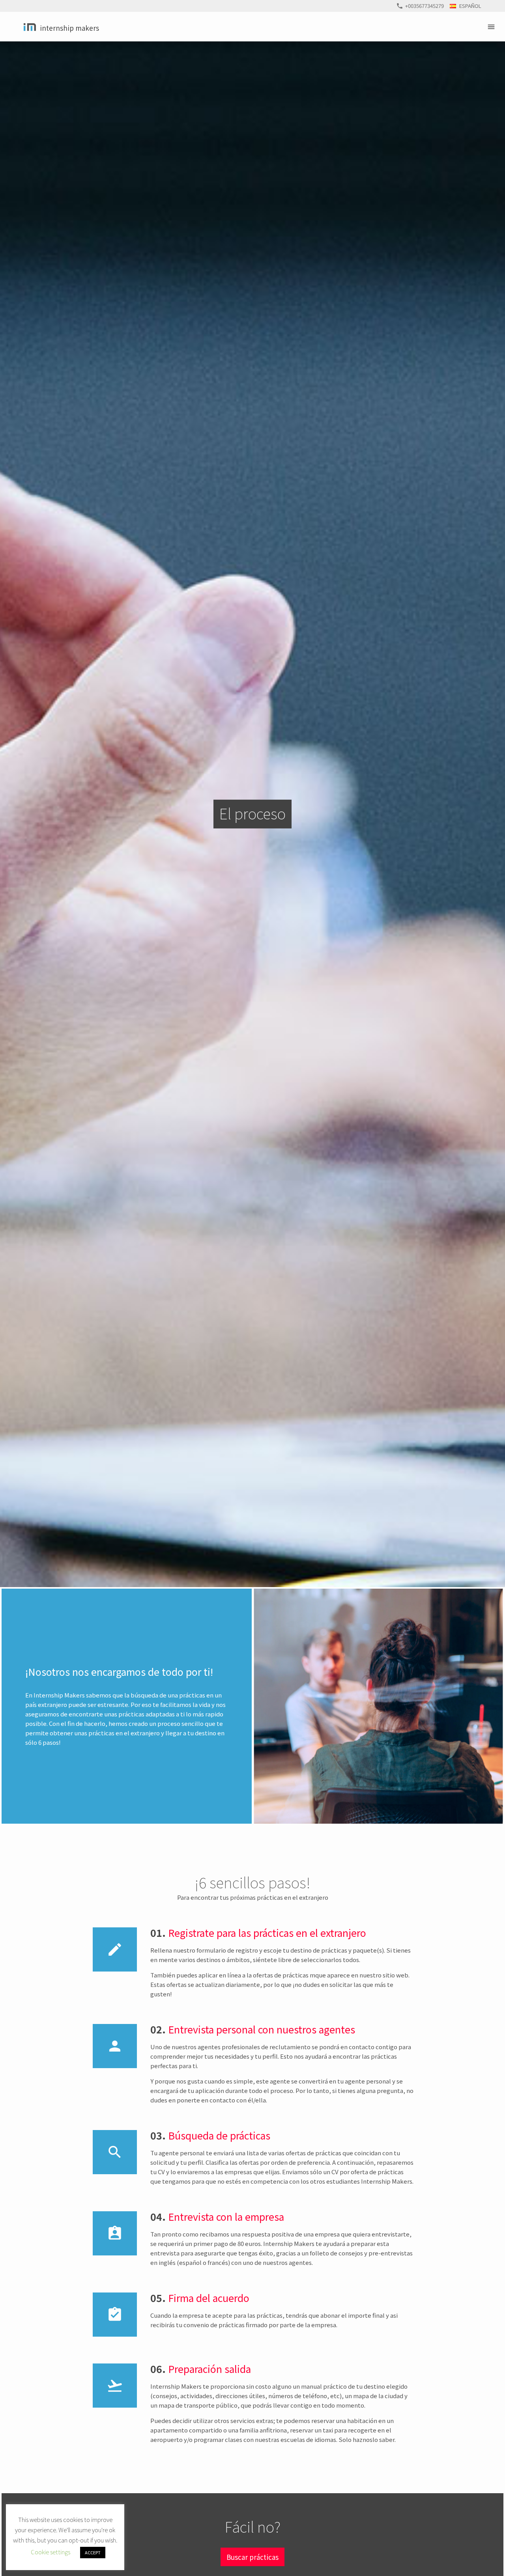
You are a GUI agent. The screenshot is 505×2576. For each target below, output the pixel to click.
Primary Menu (492, 27)
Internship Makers (69, 28)
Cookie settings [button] (50, 2552)
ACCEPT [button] (93, 2552)
